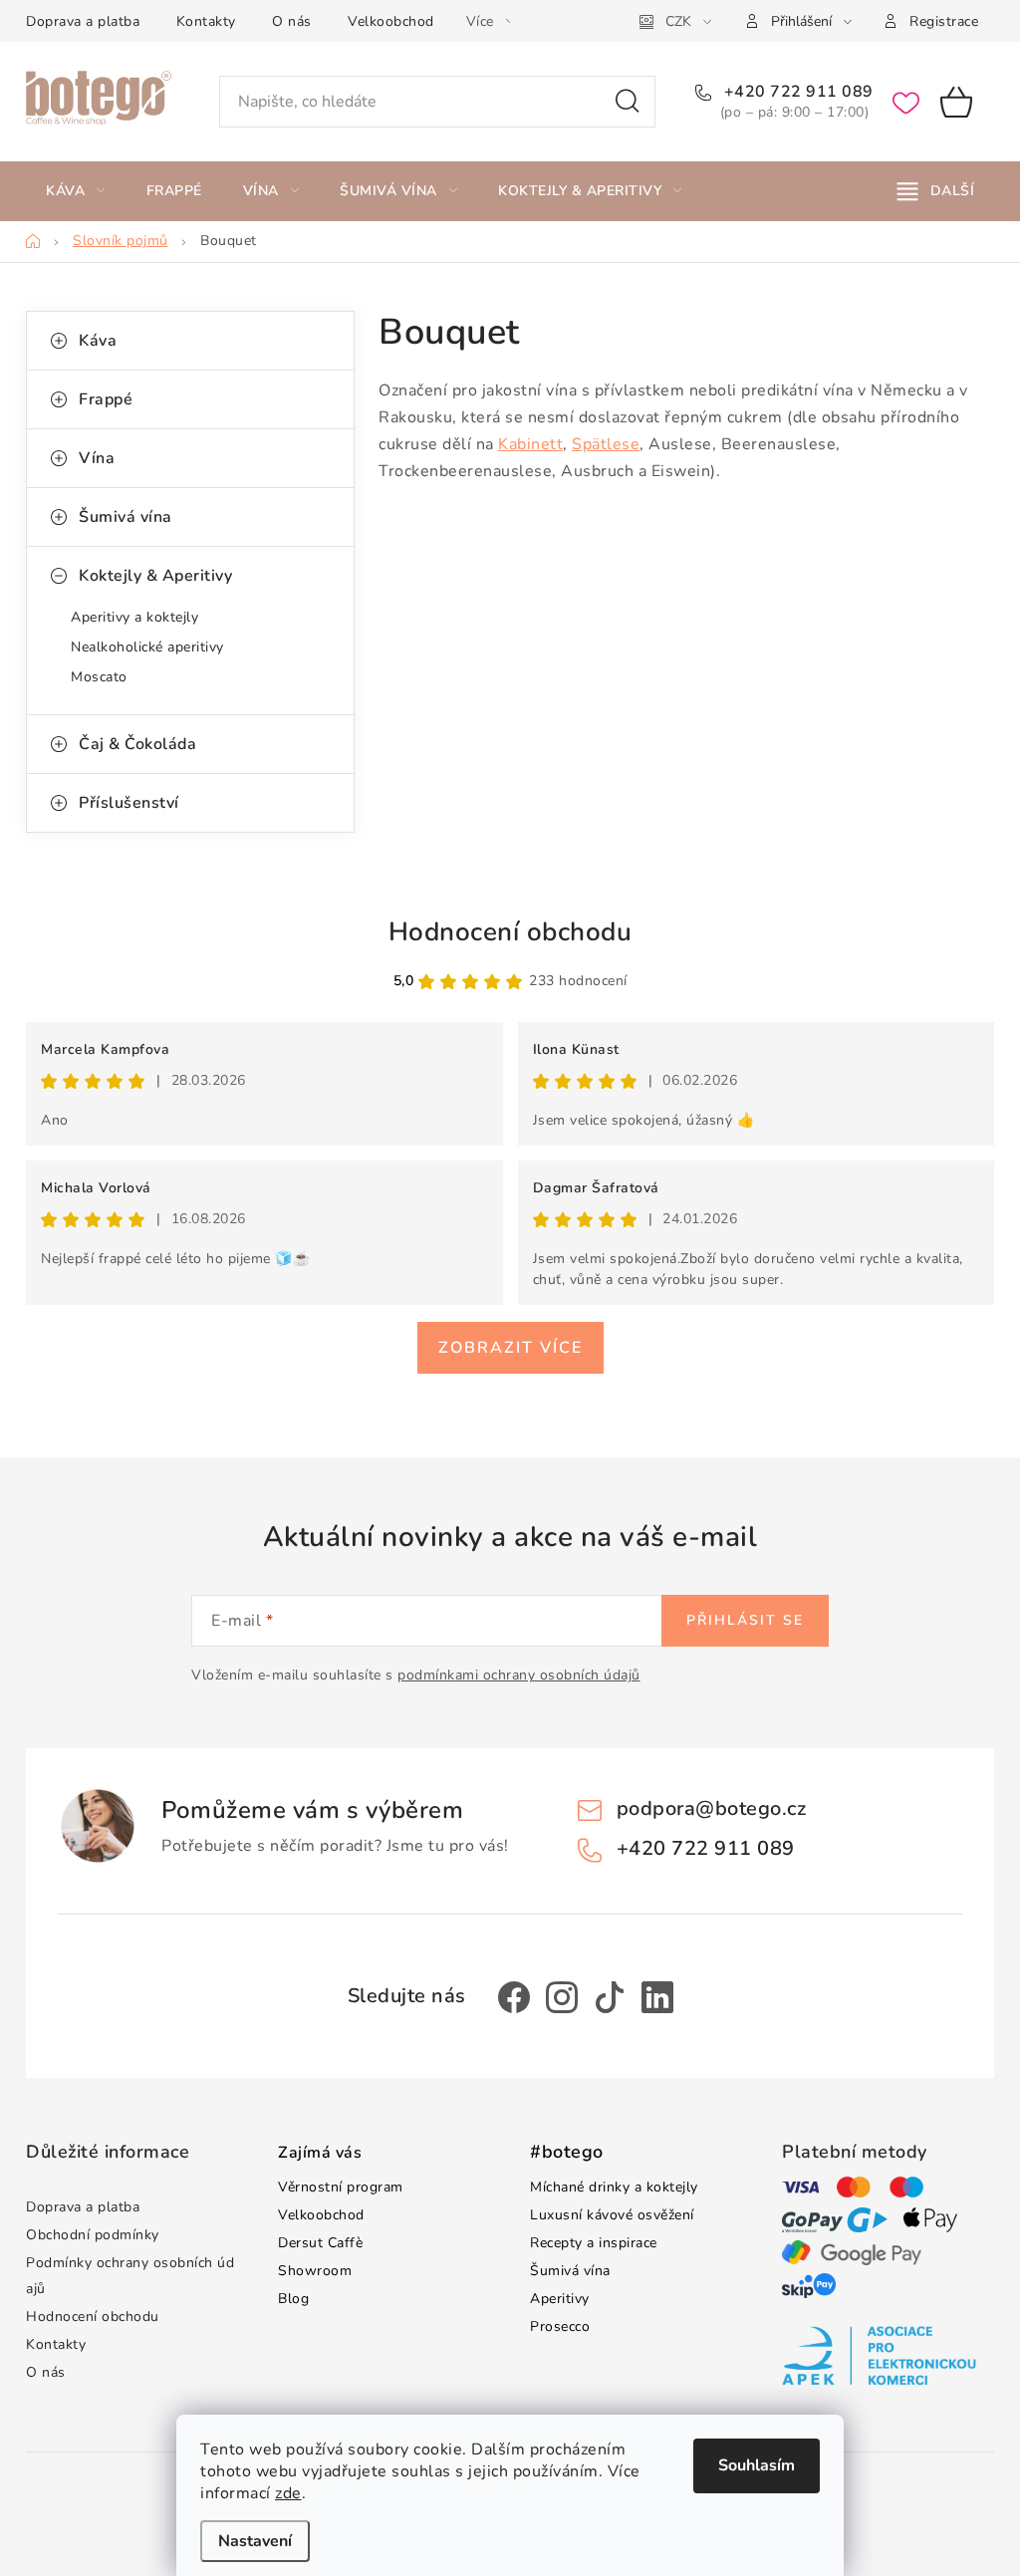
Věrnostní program (341, 2187)
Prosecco (560, 2326)
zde (288, 2493)
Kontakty (206, 21)
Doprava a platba (83, 21)
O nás (292, 21)
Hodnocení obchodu (510, 932)
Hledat (628, 102)
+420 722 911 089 (796, 92)
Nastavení (255, 2541)
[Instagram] (562, 1997)
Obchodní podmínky (93, 2235)
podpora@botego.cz (712, 1808)
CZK (678, 21)
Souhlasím (757, 2465)
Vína (97, 458)
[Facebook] (514, 1997)
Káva (98, 341)
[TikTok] (610, 1997)
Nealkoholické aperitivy (147, 647)
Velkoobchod (391, 21)
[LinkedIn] (657, 1997)
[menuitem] (76, 191)
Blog (293, 2299)
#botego (567, 2153)
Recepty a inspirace (594, 2243)
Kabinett (530, 444)
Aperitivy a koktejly (134, 617)
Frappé (106, 399)
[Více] (936, 191)
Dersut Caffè (320, 2243)
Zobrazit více (510, 1348)
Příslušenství (129, 803)
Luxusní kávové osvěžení (612, 2215)
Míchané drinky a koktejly (614, 2187)
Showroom (315, 2271)
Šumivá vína (126, 517)
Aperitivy (560, 2299)
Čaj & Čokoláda (137, 744)
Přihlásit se (745, 1620)
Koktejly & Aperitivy (155, 576)
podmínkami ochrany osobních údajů (519, 1675)
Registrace (944, 21)
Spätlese (606, 444)
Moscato (99, 677)
